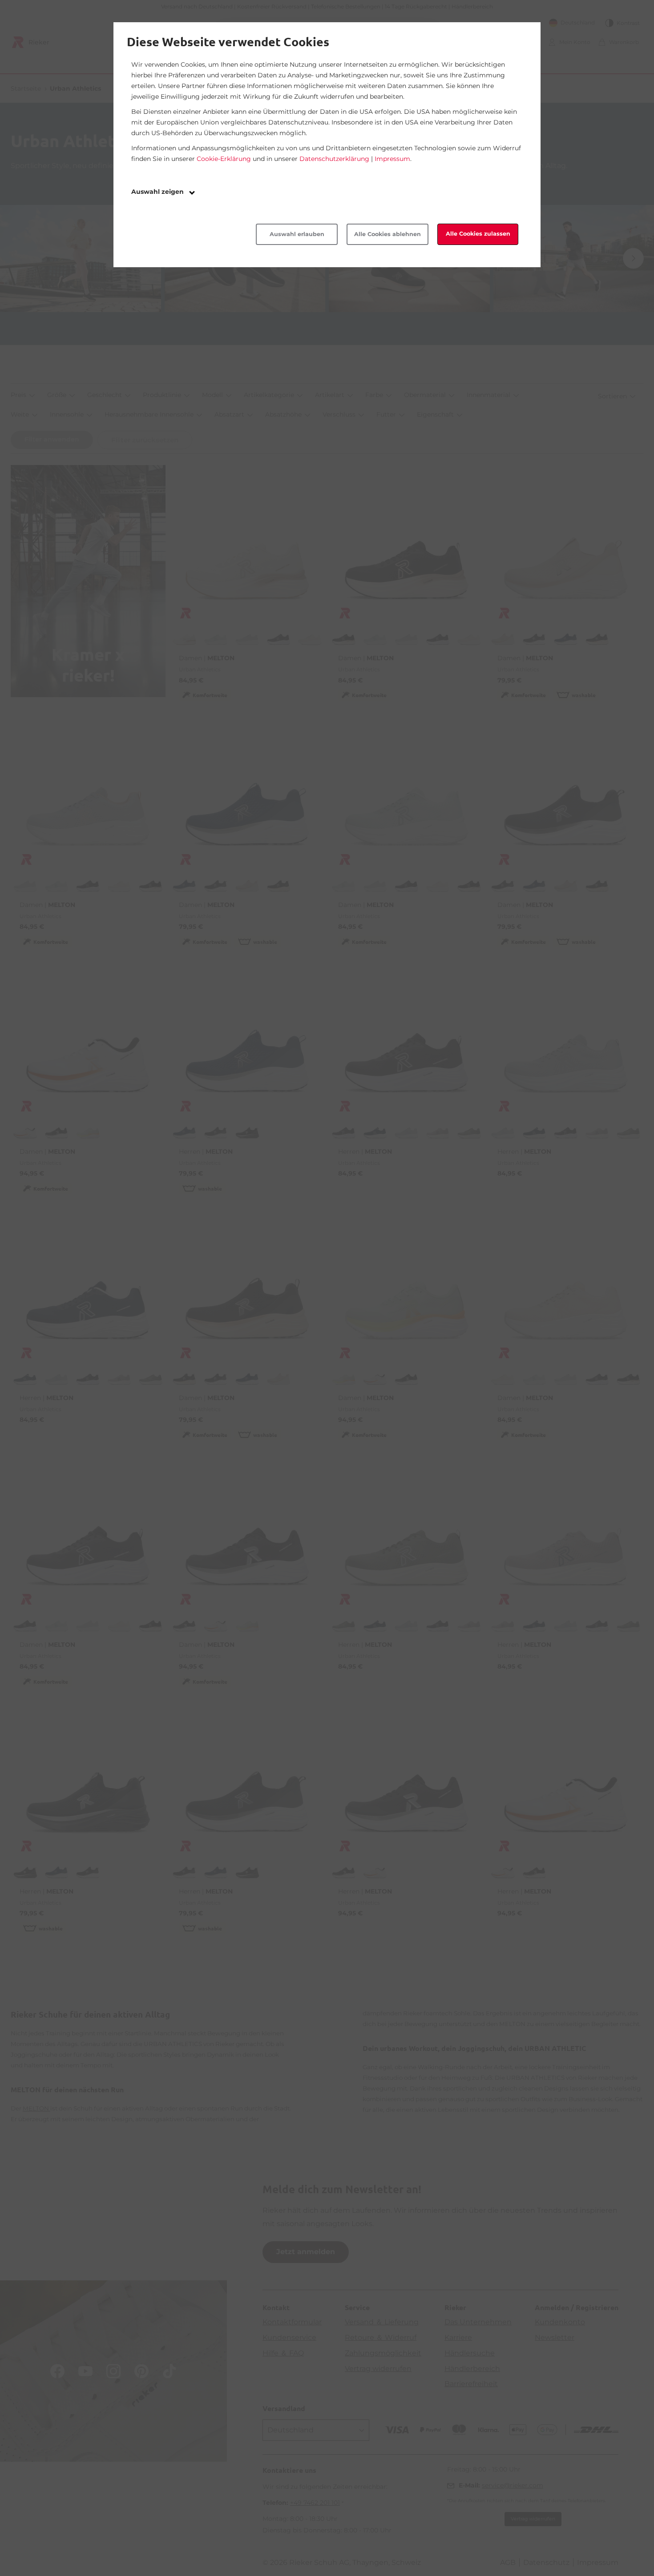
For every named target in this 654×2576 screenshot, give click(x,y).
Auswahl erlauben (297, 234)
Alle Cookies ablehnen (388, 234)
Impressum (392, 159)
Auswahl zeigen (158, 192)
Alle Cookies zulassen (478, 234)
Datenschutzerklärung (334, 159)
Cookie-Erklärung (224, 159)
